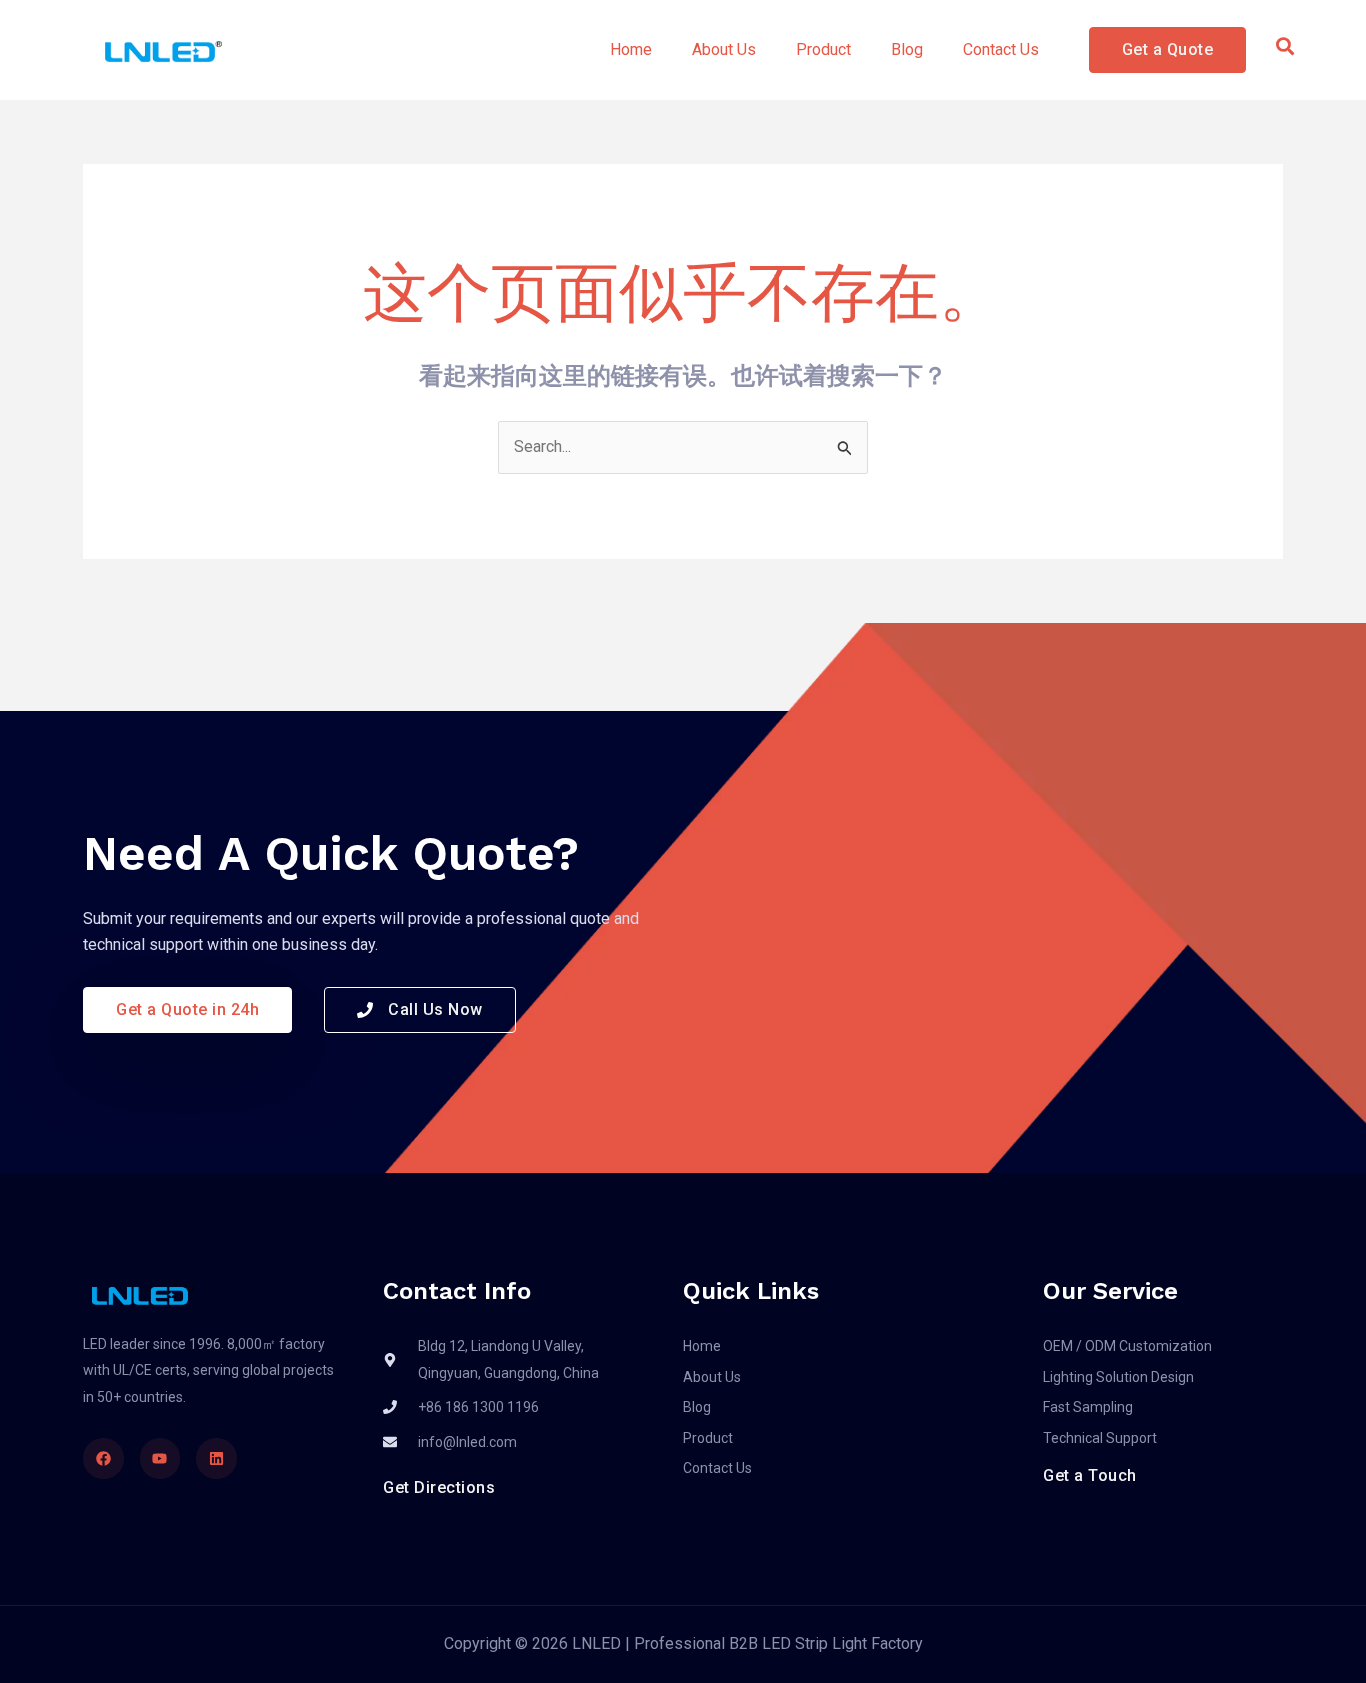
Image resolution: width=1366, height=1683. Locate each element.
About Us (724, 49)
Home (631, 49)
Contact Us (1001, 49)
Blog (907, 49)
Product (823, 49)
